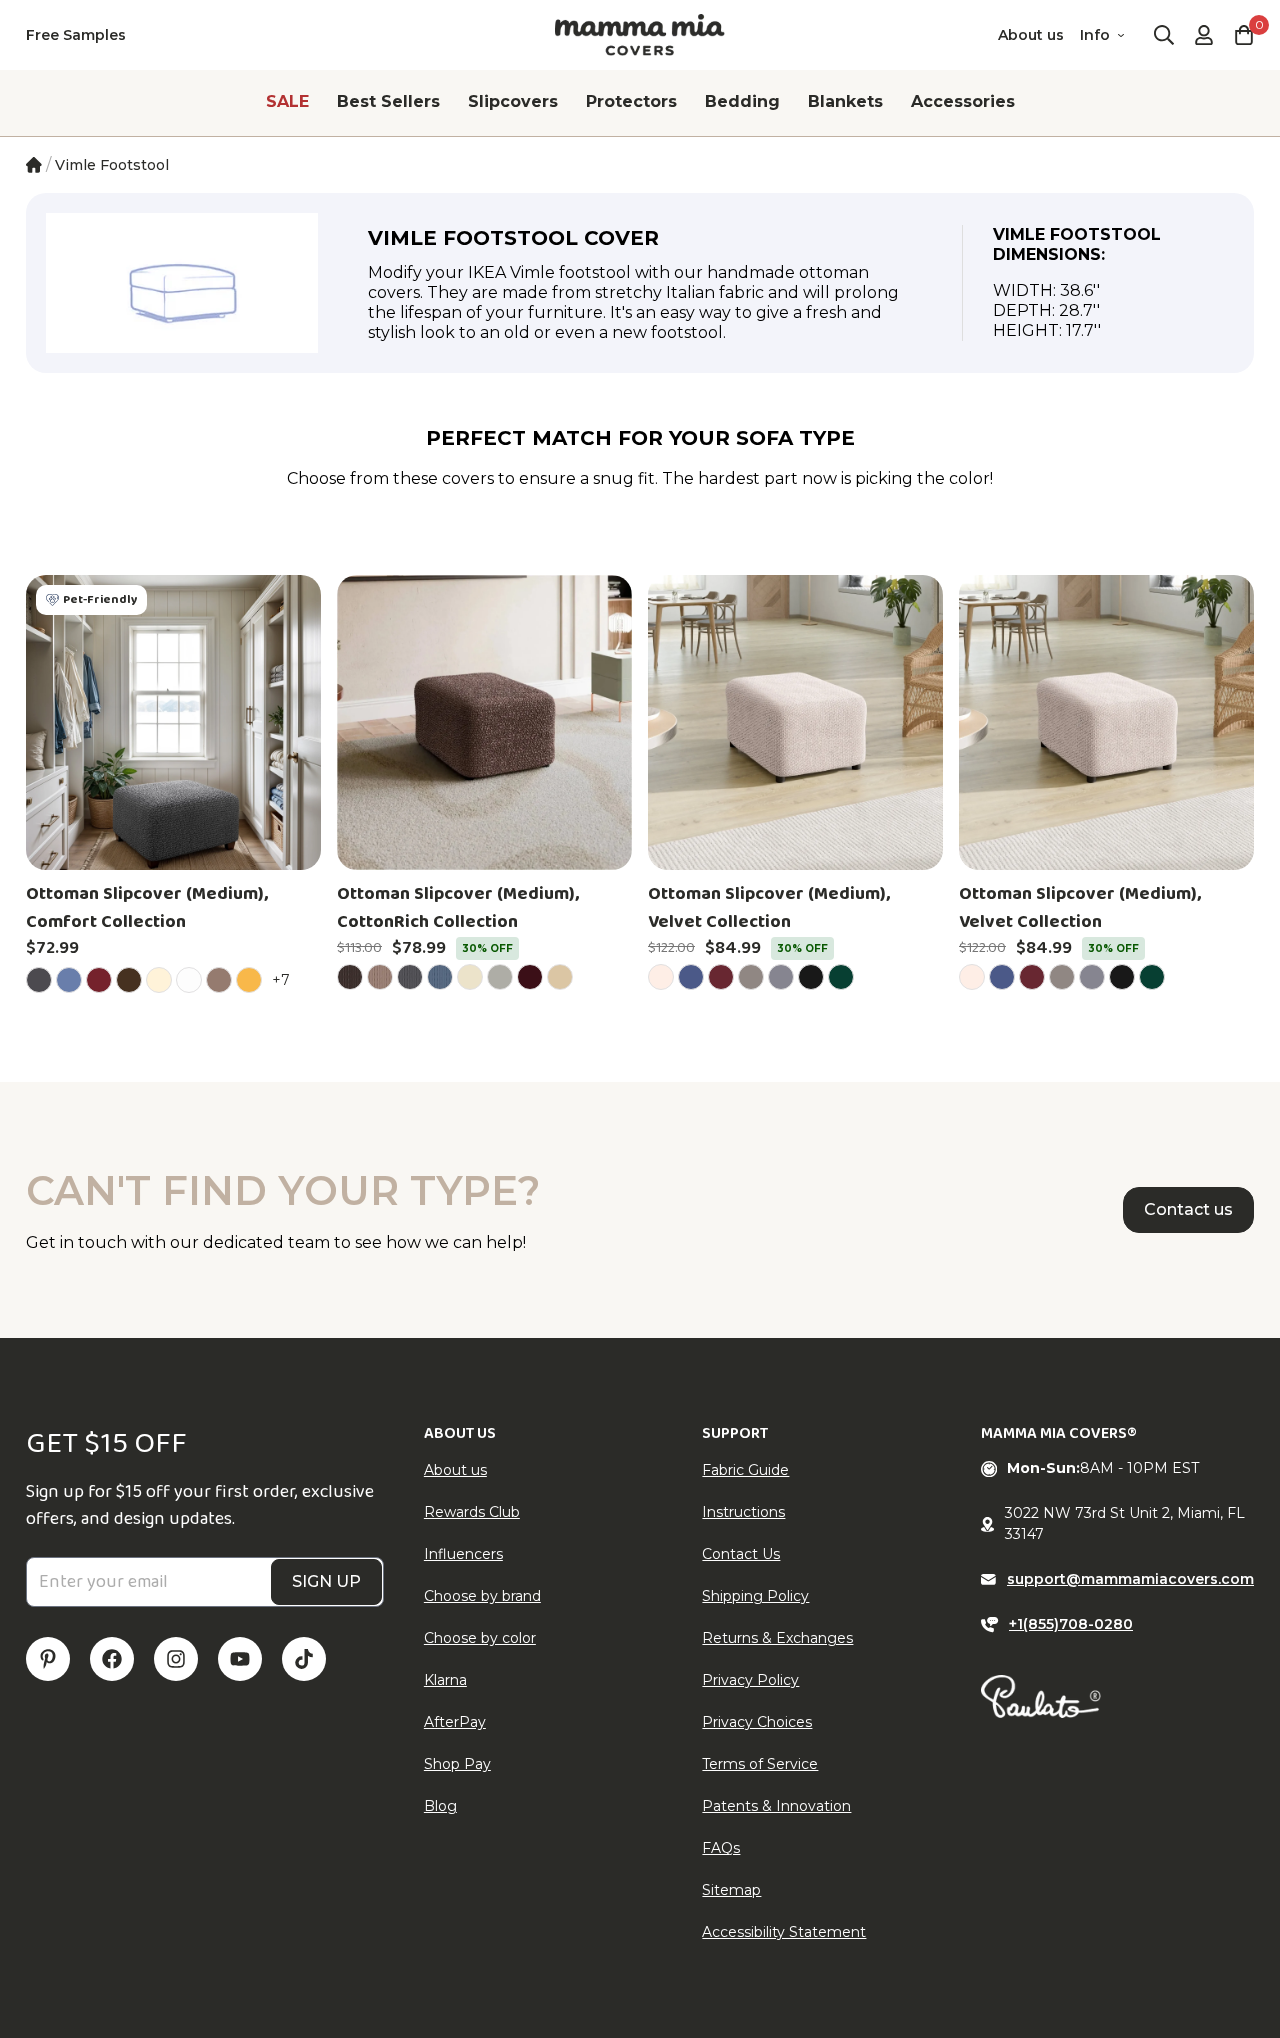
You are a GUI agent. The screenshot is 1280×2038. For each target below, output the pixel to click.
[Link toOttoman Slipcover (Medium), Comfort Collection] (173, 722)
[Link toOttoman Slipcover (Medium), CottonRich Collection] (484, 722)
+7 (284, 979)
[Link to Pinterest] (48, 1659)
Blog (440, 1806)
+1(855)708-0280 (1071, 1624)
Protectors (631, 101)
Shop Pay (457, 1764)
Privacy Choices (757, 1722)
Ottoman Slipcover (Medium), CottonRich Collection (458, 908)
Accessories (963, 101)
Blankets (845, 101)
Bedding (742, 101)
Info (1095, 35)
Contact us (1188, 1209)
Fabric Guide (745, 1470)
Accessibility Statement (784, 1932)
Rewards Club (472, 1512)
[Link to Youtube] (240, 1659)
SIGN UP (326, 1581)
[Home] (34, 165)
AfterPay (455, 1722)
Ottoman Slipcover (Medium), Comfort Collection (147, 908)
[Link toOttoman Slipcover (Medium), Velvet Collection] (795, 722)
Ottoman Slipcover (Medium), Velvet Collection (769, 908)
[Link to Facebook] (112, 1659)
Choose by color (480, 1638)
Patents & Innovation (776, 1806)
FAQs (721, 1848)
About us (1031, 35)
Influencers (463, 1554)
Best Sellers (388, 101)
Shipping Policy (755, 1596)
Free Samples (76, 35)
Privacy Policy (750, 1680)
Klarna (445, 1680)
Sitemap (731, 1890)
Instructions (743, 1512)
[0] (1244, 35)
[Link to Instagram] (176, 1659)
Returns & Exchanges (777, 1638)
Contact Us (741, 1554)
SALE (287, 101)
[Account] (1204, 35)
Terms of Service (760, 1764)
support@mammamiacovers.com (1130, 1579)
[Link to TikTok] (304, 1659)
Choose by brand (482, 1596)
